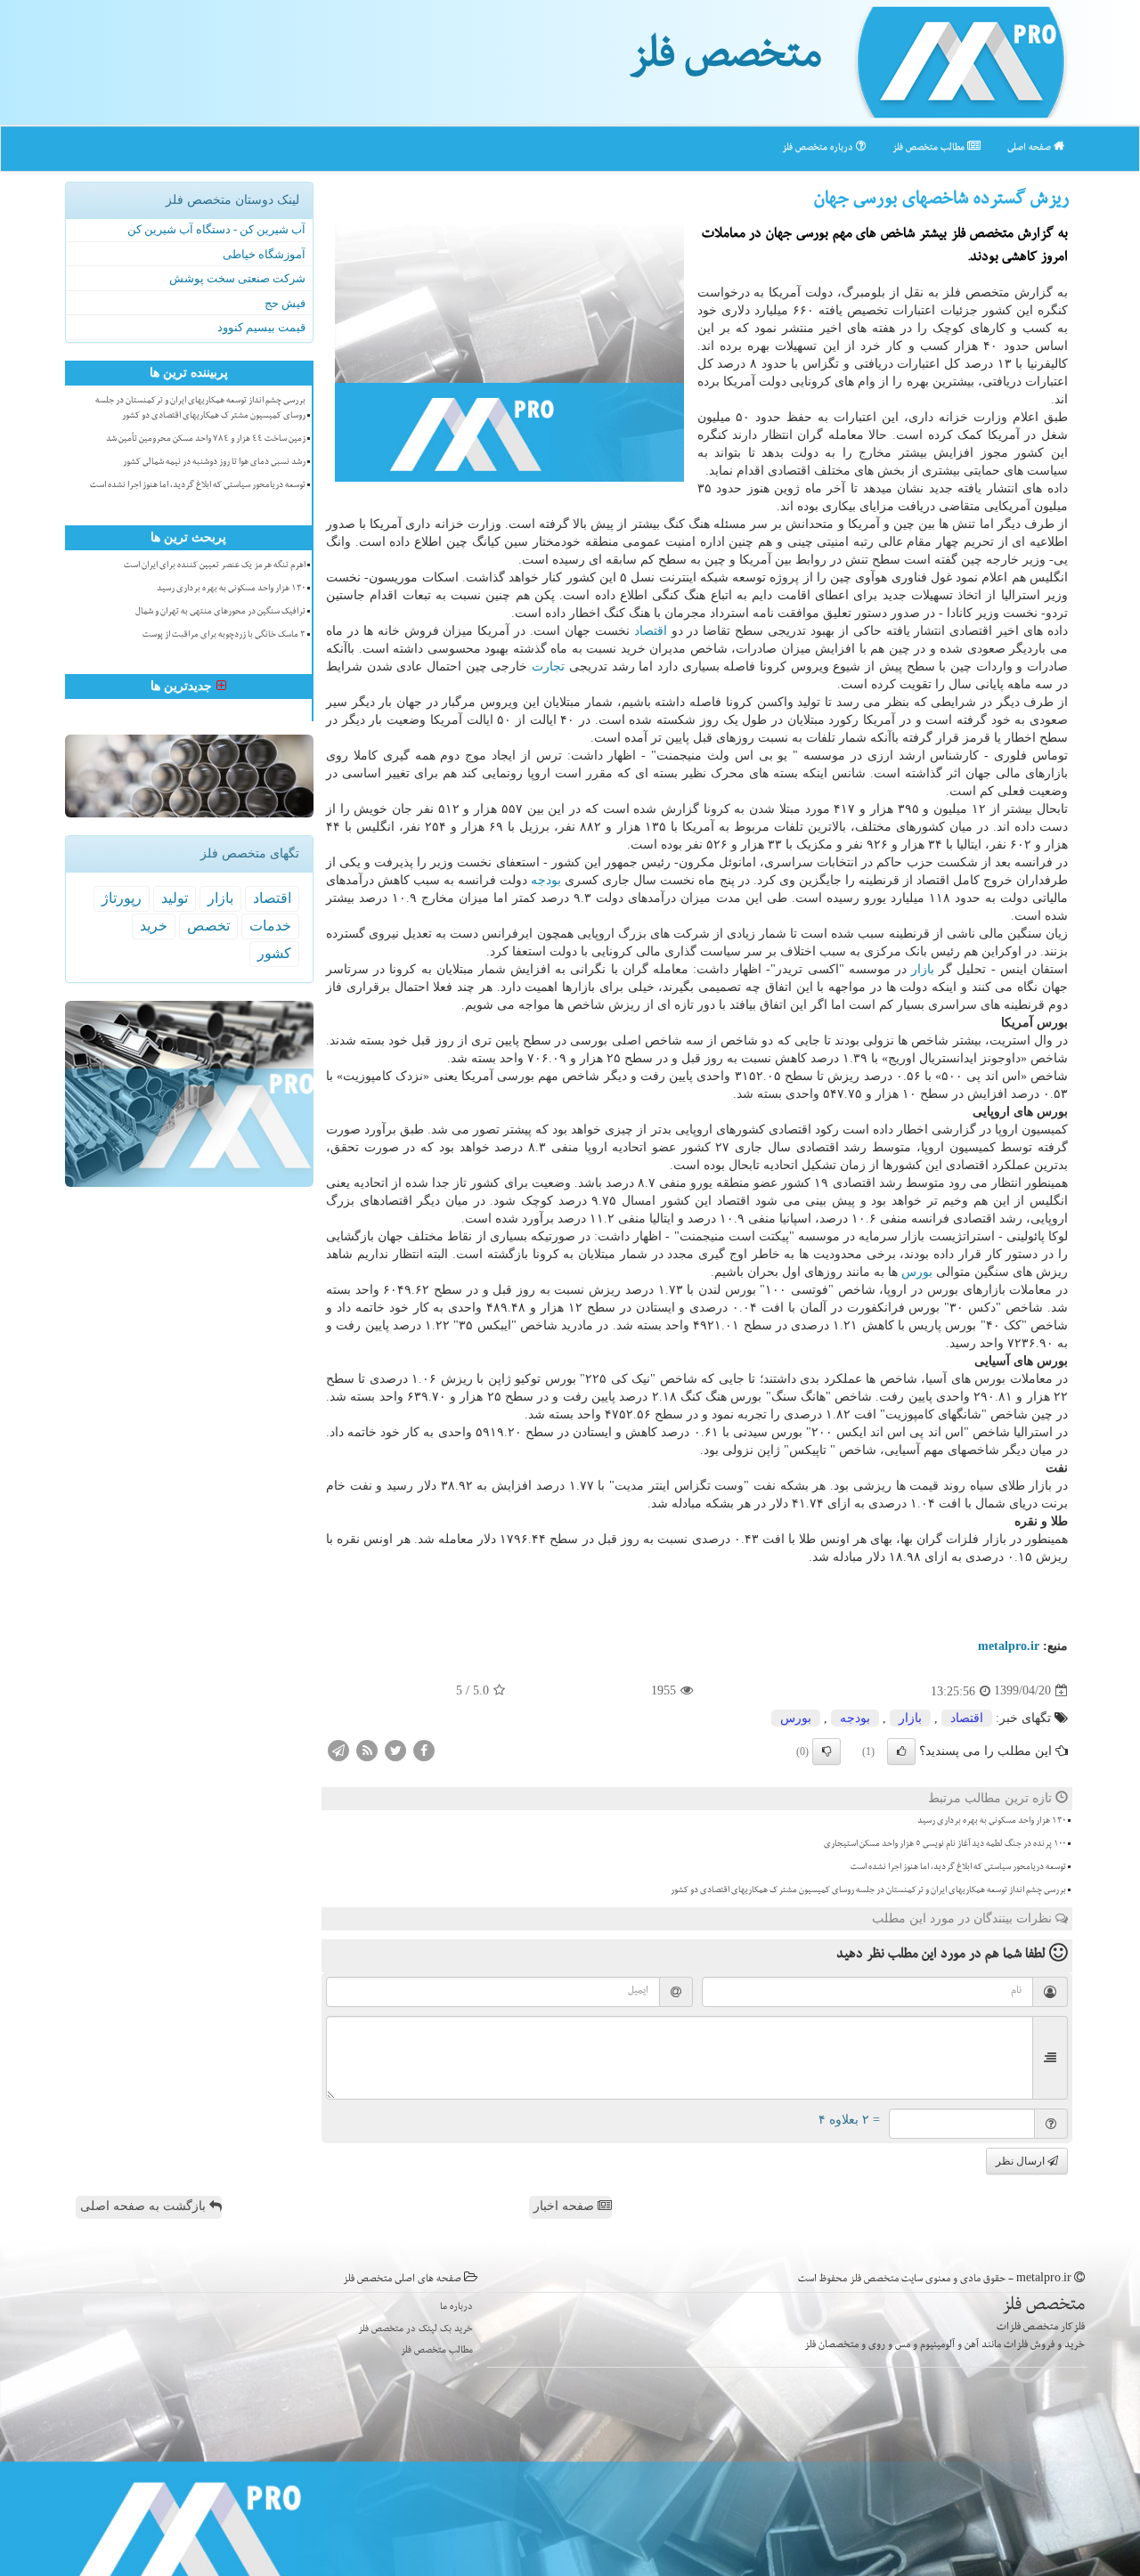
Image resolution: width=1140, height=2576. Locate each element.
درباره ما (456, 2308)
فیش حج (285, 303)
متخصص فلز (725, 61)
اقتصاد (651, 631)
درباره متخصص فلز (819, 148)
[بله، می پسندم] (901, 1751)
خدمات (270, 926)
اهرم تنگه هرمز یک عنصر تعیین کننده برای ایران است (215, 566)
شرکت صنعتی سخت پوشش (237, 278)
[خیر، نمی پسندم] (826, 1751)
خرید (154, 926)
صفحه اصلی (1030, 148)
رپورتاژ (122, 898)
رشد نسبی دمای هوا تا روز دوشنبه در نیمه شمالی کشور (214, 463)
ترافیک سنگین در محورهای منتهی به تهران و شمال (220, 613)
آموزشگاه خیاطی (264, 254)
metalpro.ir (1009, 1646)
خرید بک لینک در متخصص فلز (415, 2330)
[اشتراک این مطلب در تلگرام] (338, 1749)
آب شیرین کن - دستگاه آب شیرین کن (216, 229)
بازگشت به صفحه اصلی (145, 2206)
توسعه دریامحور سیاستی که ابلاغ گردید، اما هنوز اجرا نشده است (958, 1868)
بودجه (546, 880)
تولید (175, 898)
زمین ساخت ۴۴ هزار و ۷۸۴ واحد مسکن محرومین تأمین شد (206, 440)
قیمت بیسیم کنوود (261, 327)
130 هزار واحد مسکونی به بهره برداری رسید (992, 1822)
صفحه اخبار (566, 2206)
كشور (274, 953)
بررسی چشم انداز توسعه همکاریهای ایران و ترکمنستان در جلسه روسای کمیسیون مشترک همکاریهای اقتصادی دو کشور (868, 1891)
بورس (917, 1272)
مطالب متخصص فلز (930, 148)
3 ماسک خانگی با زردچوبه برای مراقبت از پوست (224, 636)
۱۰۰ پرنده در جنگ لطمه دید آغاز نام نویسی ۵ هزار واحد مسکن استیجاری (945, 1845)
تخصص (208, 926)
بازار (923, 969)
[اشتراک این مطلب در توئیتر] (395, 1749)
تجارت (548, 666)
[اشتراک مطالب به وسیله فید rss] (367, 1749)
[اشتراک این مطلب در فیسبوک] (424, 1749)
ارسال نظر (1022, 2161)
